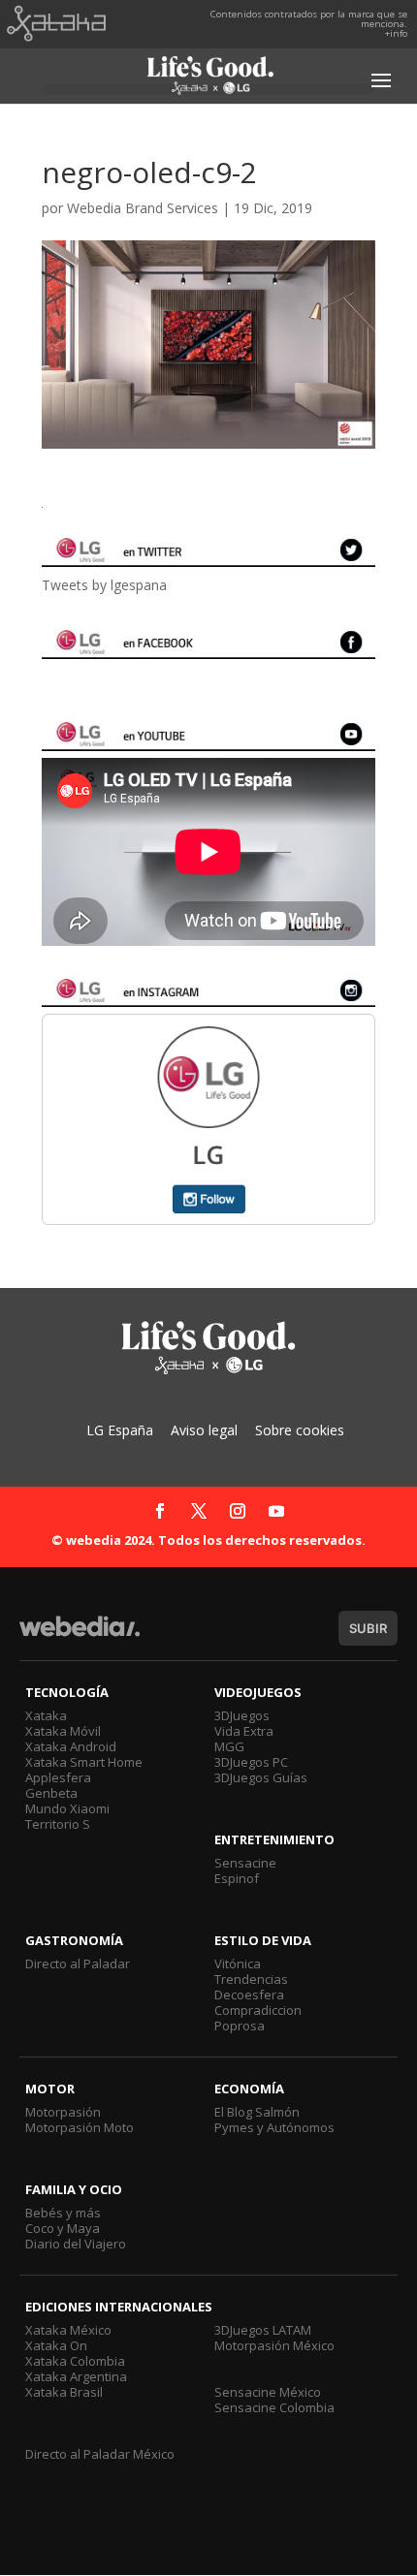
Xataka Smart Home (84, 1762)
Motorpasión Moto (80, 2127)
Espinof (237, 1878)
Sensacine (245, 1863)
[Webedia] (80, 1635)
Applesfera (58, 1777)
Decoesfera (249, 1995)
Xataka (46, 1715)
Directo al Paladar (78, 1963)
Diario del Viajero (76, 2244)
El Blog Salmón (257, 2112)
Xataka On (56, 2345)
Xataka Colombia (75, 2361)
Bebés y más (63, 2213)
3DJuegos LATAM (263, 2330)
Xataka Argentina (76, 2376)
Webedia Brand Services (143, 208)
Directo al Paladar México (100, 2454)
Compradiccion (258, 2010)
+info (396, 33)
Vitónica (238, 1963)
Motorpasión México (274, 2345)
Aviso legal (204, 1430)
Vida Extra (244, 1731)
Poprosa (240, 2026)
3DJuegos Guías (261, 1777)
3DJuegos (242, 1715)
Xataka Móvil (63, 1731)
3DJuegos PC (251, 1762)
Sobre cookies (300, 1430)
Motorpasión (63, 2112)
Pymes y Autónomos (274, 2127)
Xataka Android (71, 1746)
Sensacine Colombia (274, 2407)
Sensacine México (268, 2392)
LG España (120, 1430)
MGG (229, 1746)
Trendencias (251, 1979)
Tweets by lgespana (104, 585)
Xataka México (68, 2330)
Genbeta (51, 1793)
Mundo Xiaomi (67, 1808)
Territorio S (58, 1824)
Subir (368, 1628)
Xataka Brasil (64, 2392)
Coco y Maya (63, 2228)
